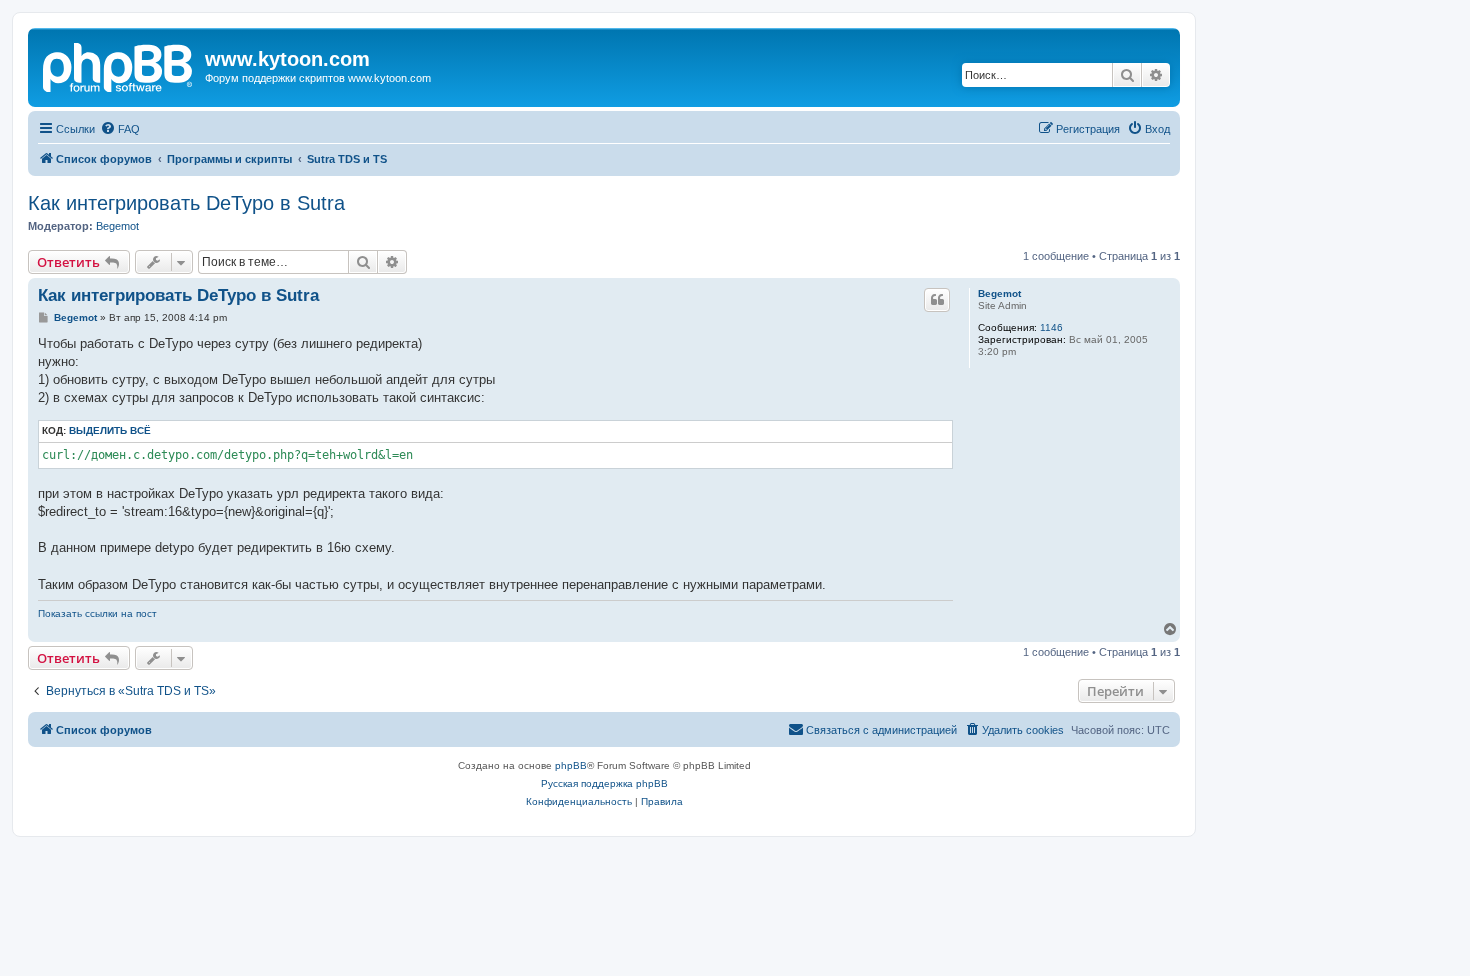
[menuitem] (120, 129)
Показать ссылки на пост (97, 613)
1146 (1051, 327)
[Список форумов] (119, 65)
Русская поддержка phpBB (604, 783)
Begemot (117, 226)
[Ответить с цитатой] (937, 300)
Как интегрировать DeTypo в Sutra (186, 203)
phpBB (571, 765)
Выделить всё (110, 430)
